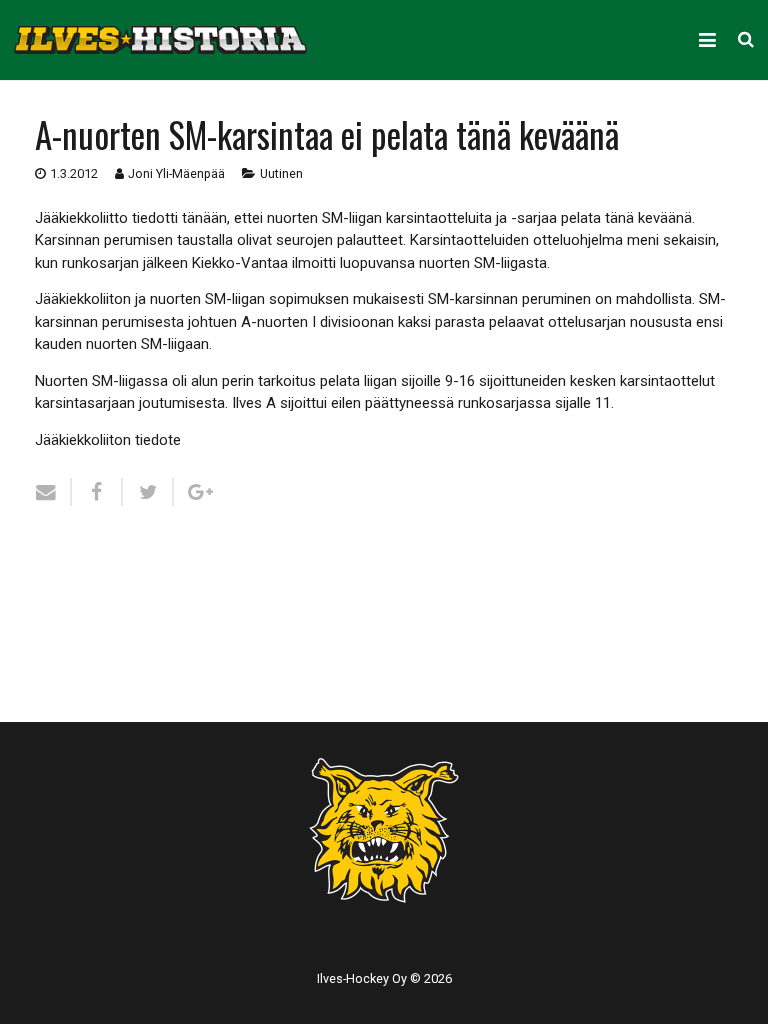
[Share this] (97, 492)
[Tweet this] (148, 492)
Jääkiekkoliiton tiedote (108, 440)
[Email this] (53, 492)
